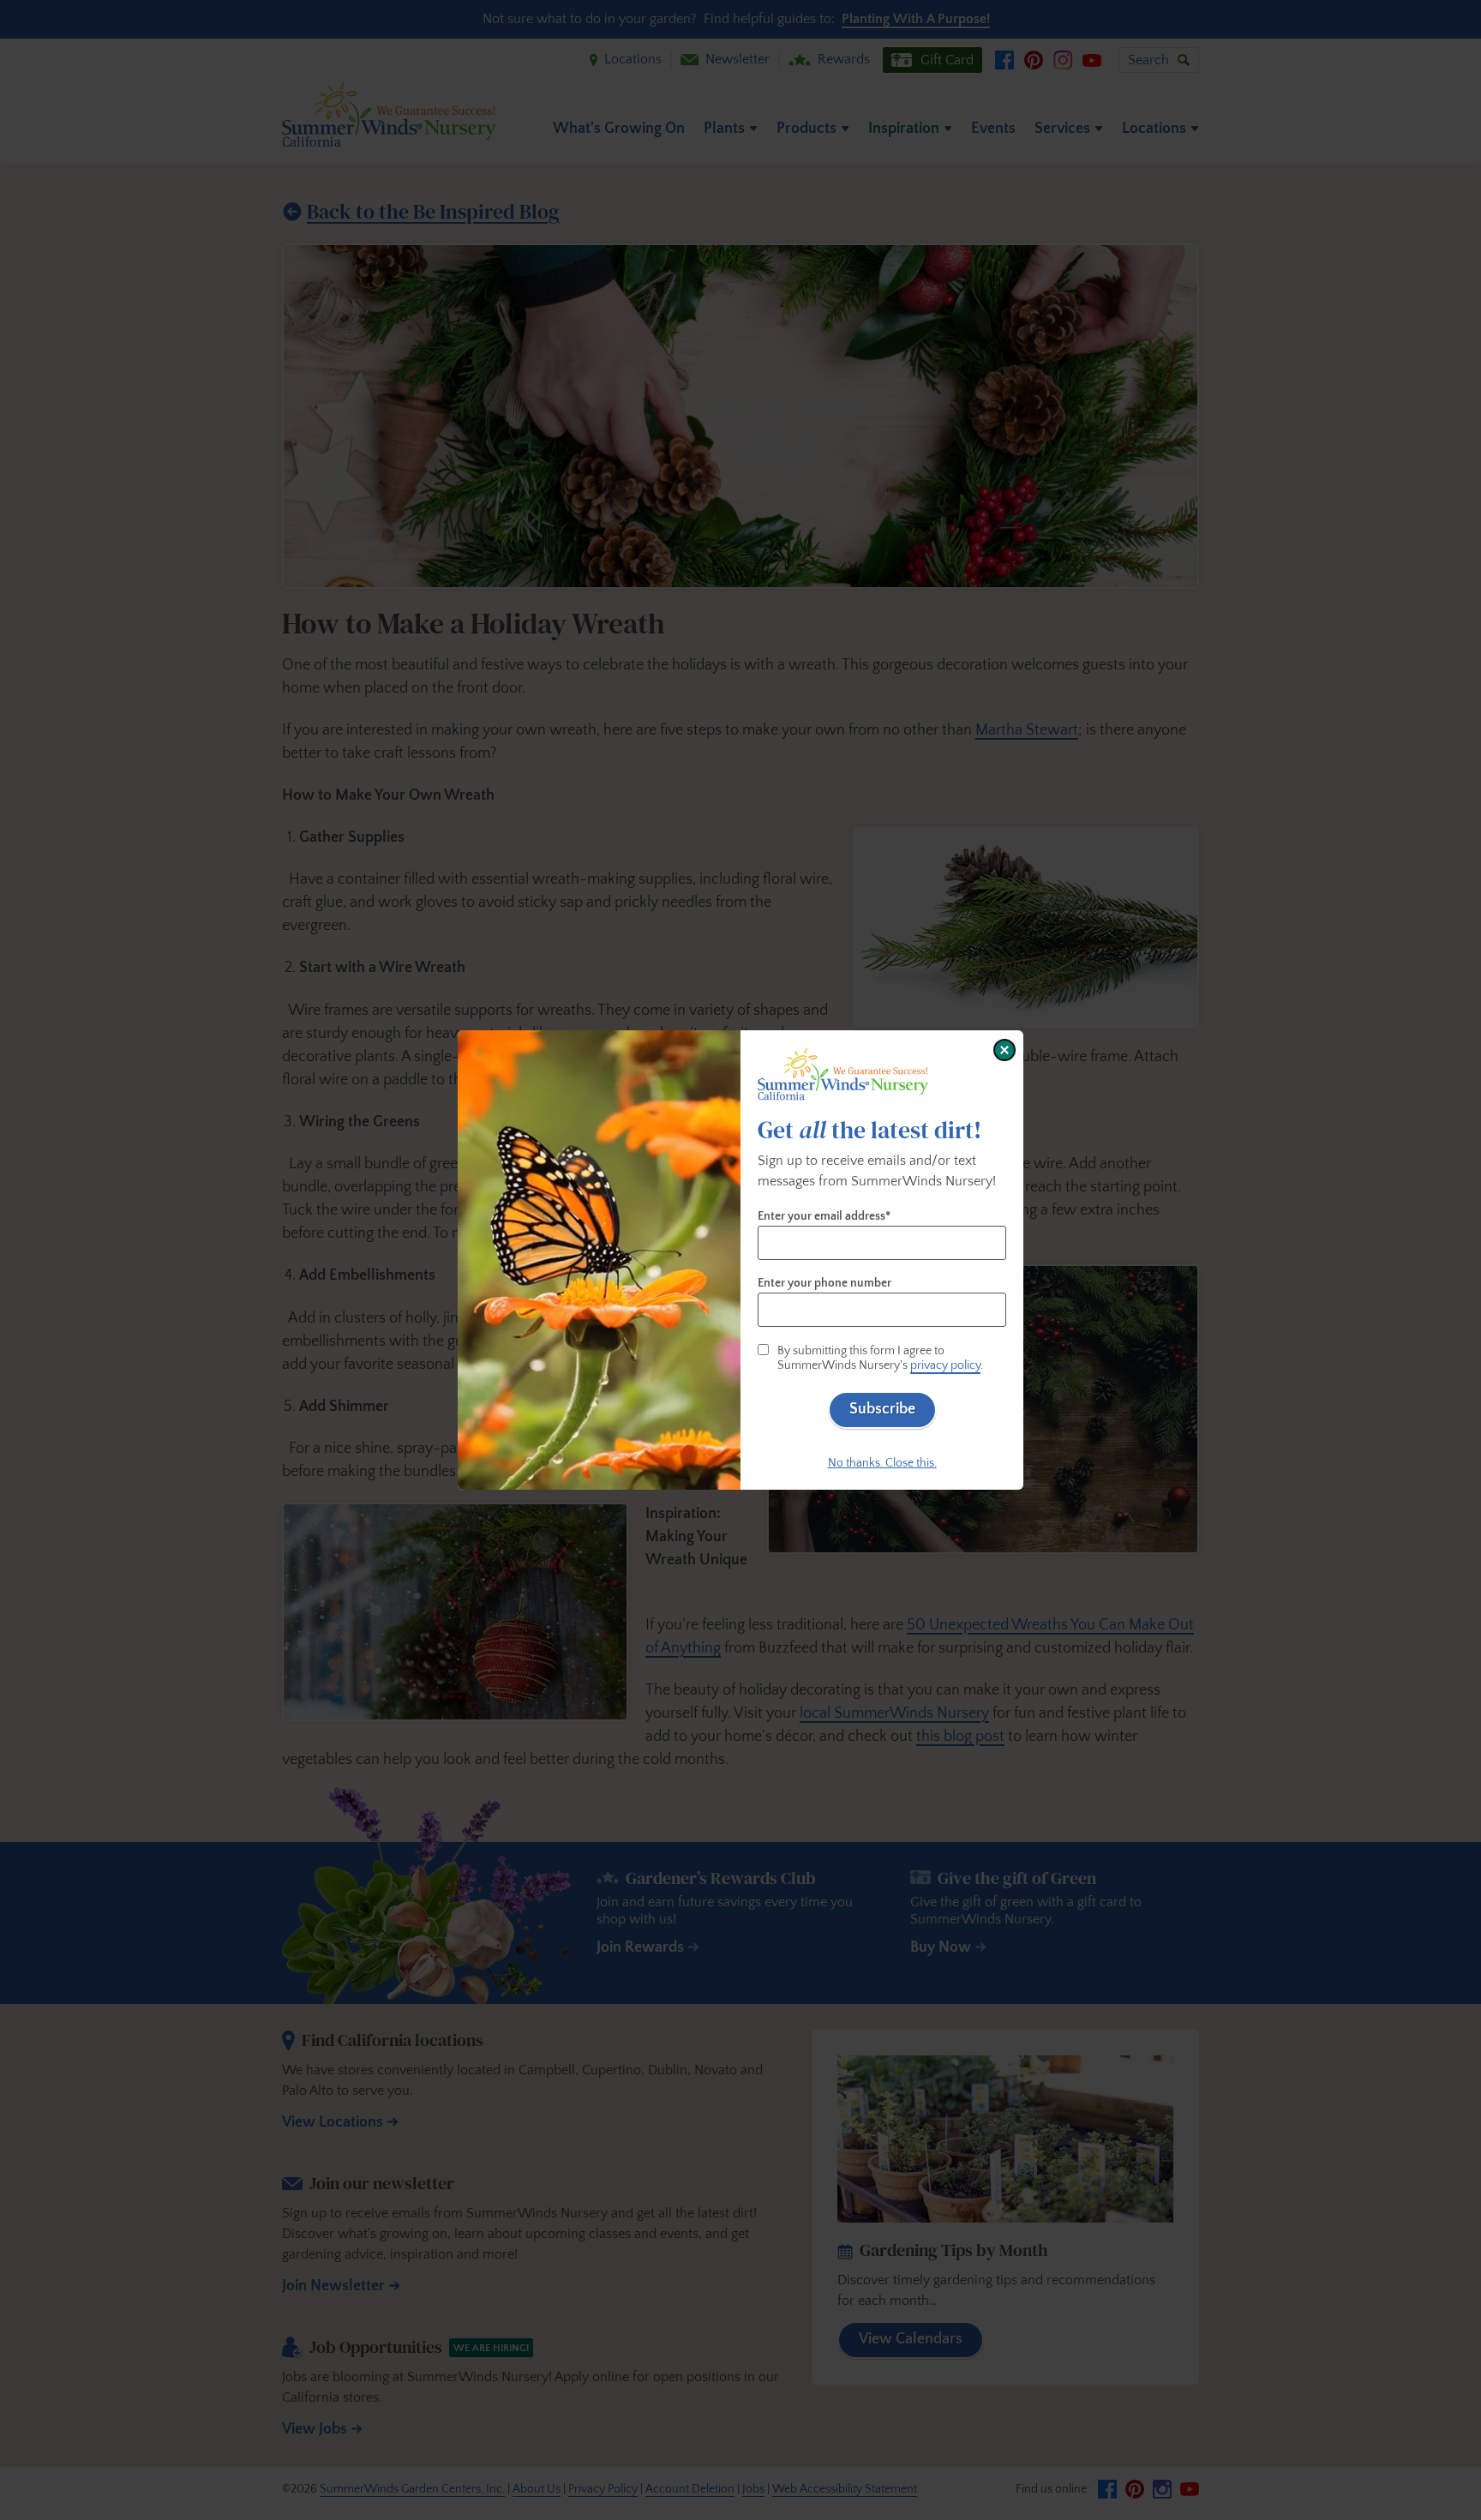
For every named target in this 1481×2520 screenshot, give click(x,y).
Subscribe (882, 1409)
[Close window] (1004, 1050)
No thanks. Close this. (882, 1463)
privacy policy (945, 1365)
